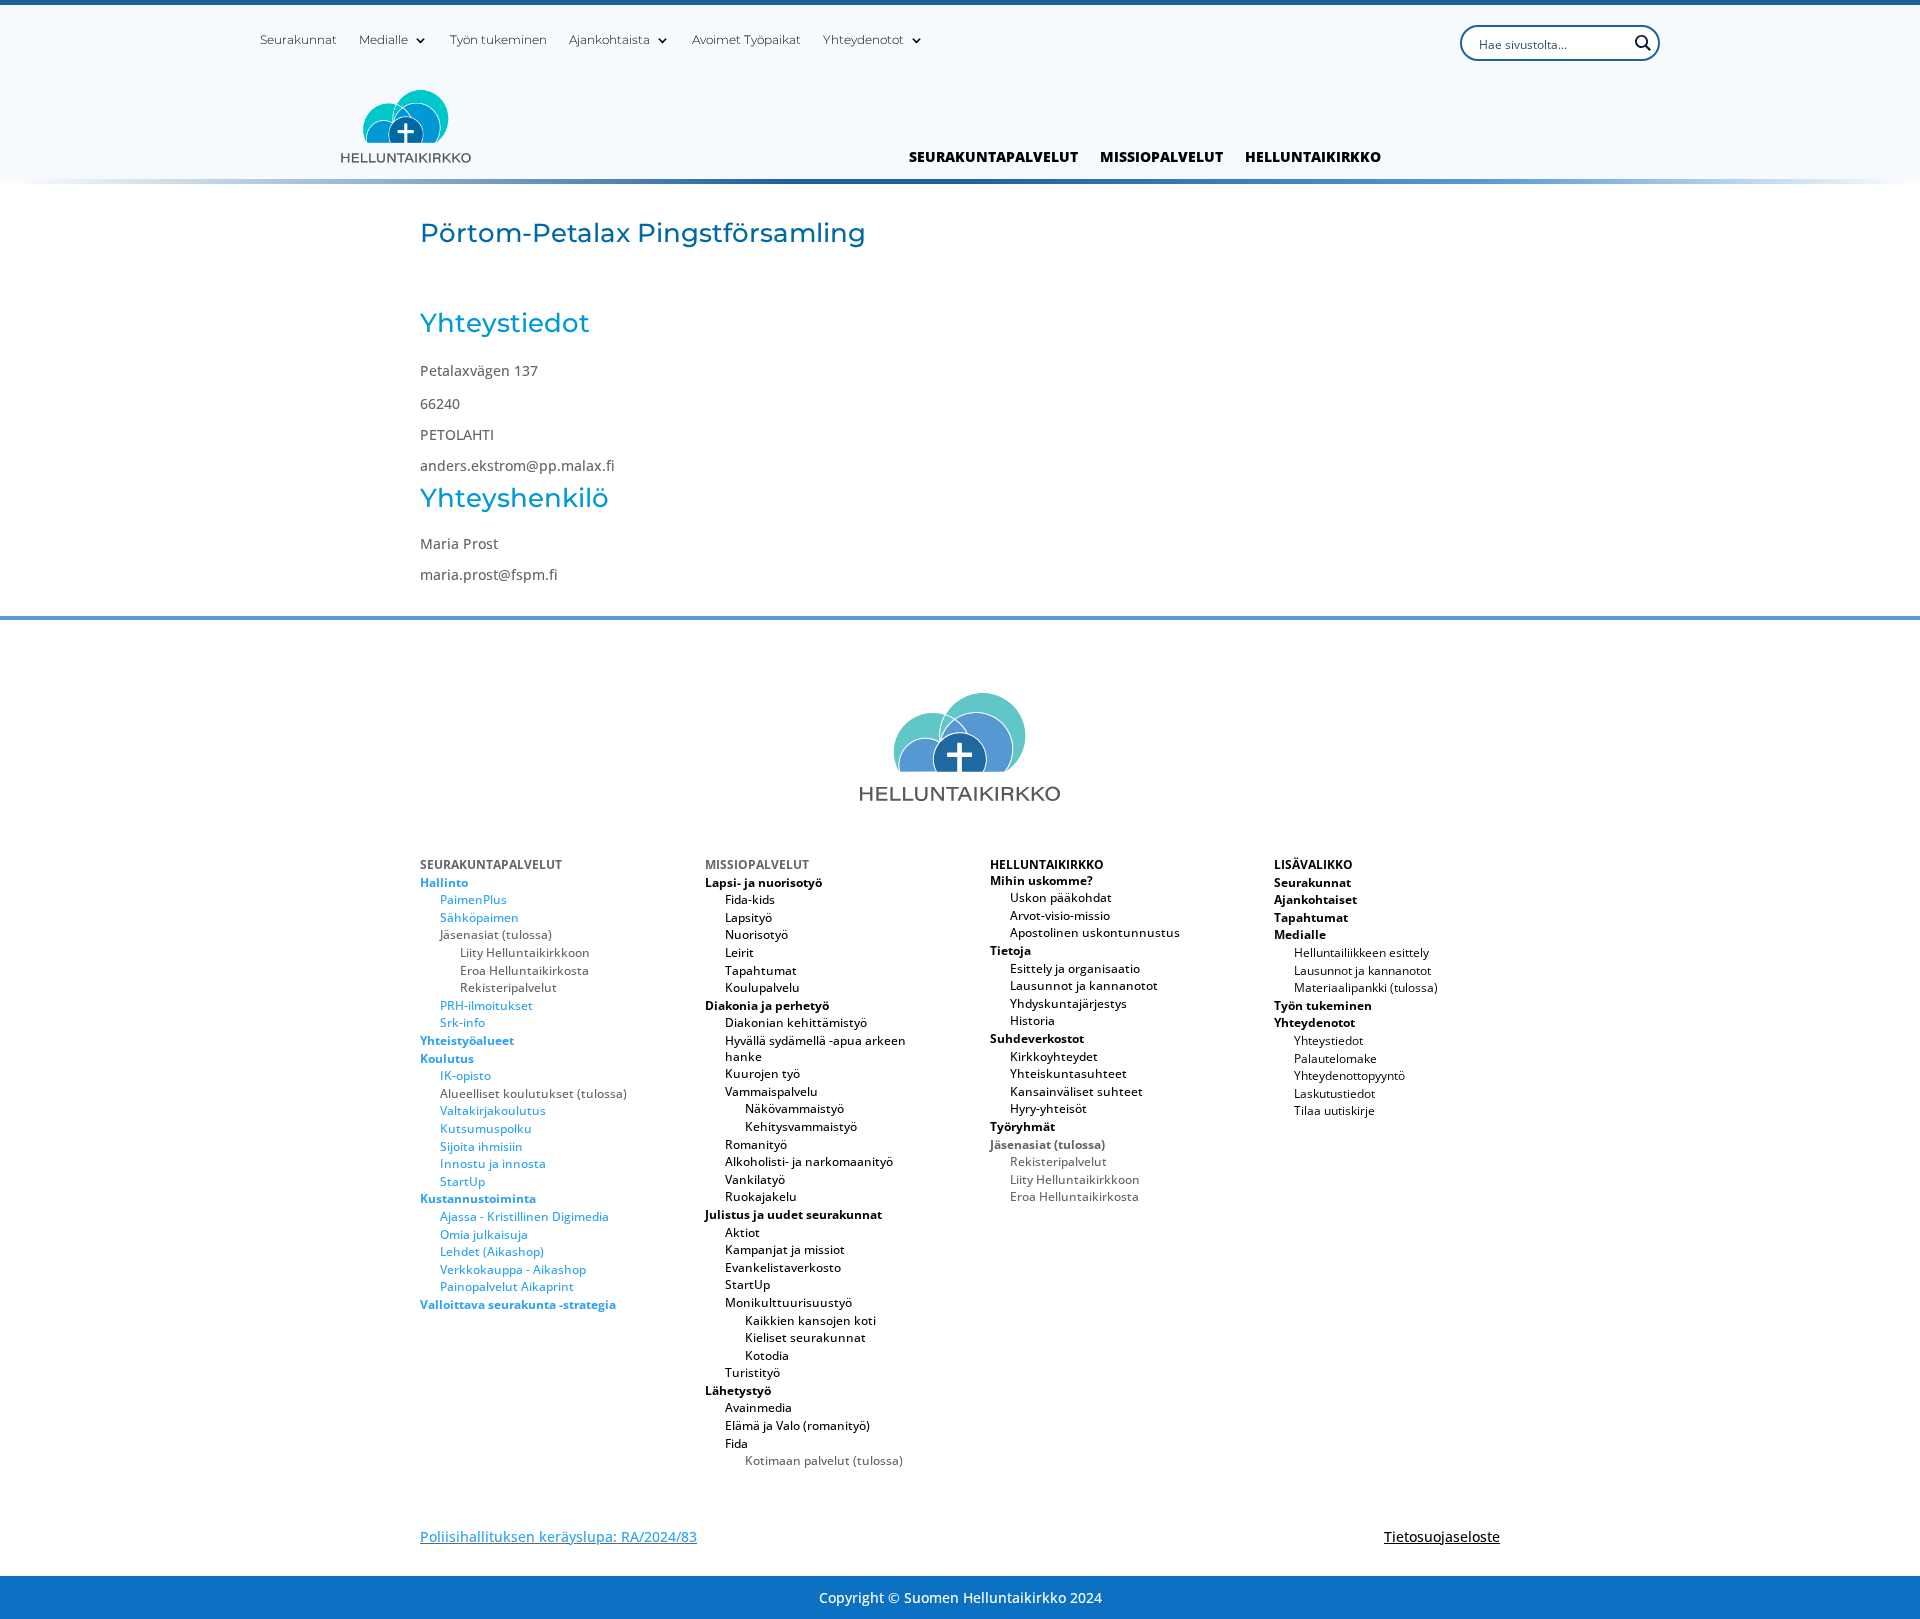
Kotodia (767, 1355)
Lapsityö (748, 917)
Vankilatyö (755, 1179)
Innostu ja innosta (493, 1163)
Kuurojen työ (762, 1073)
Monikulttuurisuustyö (788, 1302)
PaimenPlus (473, 899)
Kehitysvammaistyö (801, 1126)
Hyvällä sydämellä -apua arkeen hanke (815, 1048)
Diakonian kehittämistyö (796, 1022)
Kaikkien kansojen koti (810, 1320)
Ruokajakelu (761, 1196)
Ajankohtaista (609, 40)
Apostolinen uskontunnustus (1095, 932)
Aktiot (742, 1232)
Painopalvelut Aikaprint (507, 1286)
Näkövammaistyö (794, 1108)
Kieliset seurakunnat (805, 1337)
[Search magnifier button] (1642, 43)
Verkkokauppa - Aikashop (513, 1269)
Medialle (383, 40)
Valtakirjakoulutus (493, 1110)
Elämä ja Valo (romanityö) (797, 1425)
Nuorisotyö (756, 934)
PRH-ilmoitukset (486, 1005)
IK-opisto (465, 1075)
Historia (1032, 1020)
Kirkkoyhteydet (1054, 1056)
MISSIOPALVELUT (1161, 158)
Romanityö (756, 1144)
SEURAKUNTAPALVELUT (993, 158)
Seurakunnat (298, 40)
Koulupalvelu (762, 987)
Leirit (739, 952)
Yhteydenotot (863, 40)
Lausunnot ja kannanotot (1084, 985)
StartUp (462, 1181)
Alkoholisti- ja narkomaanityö (809, 1161)
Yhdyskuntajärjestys (1068, 1003)
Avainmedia (758, 1407)
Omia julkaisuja (484, 1234)
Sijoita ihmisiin (481, 1146)
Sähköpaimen (479, 917)
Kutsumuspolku (486, 1128)
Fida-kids (750, 899)
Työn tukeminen (498, 40)
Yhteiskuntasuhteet (1068, 1073)
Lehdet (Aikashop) (492, 1251)
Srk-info (462, 1022)
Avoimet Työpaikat (746, 40)
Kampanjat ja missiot (785, 1249)
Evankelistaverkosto (783, 1267)
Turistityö (752, 1372)
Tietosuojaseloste (1442, 1536)
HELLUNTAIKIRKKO (1313, 158)
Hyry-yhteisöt (1048, 1108)
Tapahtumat (761, 970)
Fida (736, 1443)
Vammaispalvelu (771, 1091)
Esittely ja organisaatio (1075, 968)
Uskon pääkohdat (1061, 897)
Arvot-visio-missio (1060, 915)
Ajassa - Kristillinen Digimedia (524, 1216)
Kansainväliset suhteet (1076, 1091)
